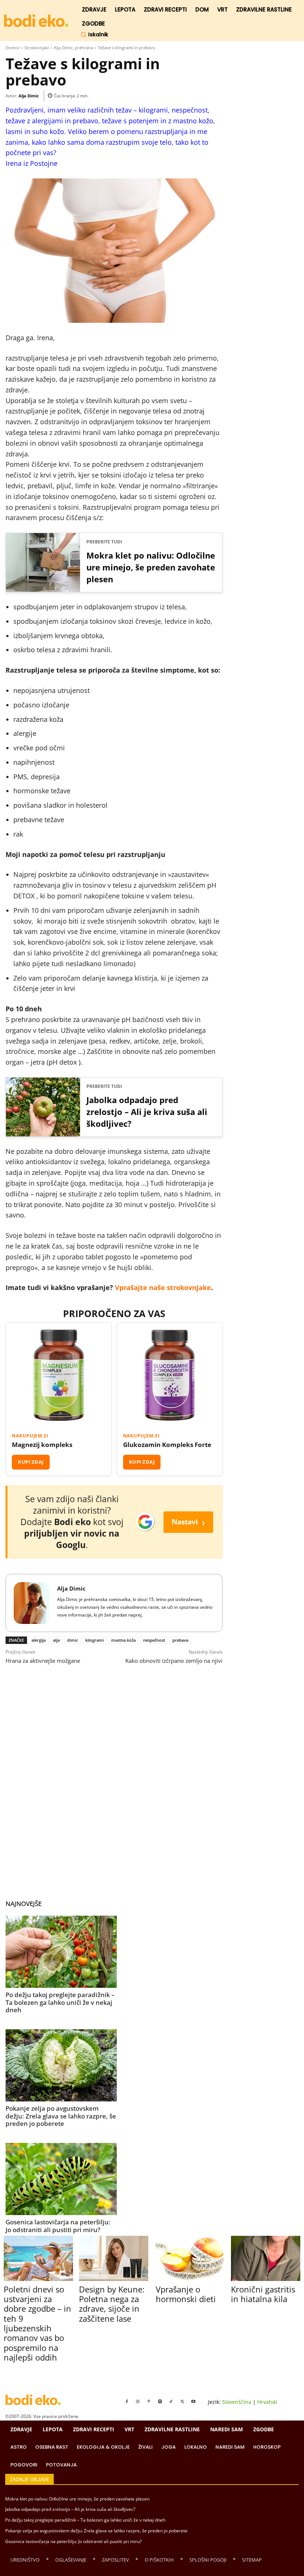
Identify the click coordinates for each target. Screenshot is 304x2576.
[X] (182, 2402)
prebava (180, 1640)
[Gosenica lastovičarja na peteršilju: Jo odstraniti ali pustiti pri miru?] (61, 2179)
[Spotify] (160, 2402)
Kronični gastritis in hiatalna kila (263, 2294)
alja (56, 1640)
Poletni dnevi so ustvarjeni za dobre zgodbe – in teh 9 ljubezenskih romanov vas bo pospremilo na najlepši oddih (37, 2323)
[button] (94, 34)
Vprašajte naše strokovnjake (163, 1287)
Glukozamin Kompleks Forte (167, 1445)
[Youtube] (194, 2402)
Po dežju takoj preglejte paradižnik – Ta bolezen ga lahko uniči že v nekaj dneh (60, 2002)
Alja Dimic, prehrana (73, 48)
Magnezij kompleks (42, 1445)
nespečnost (154, 1640)
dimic (72, 1640)
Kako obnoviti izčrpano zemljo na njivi (174, 1661)
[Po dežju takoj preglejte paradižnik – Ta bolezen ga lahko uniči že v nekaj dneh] (61, 1952)
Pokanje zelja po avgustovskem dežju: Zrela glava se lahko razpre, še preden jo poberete (61, 2116)
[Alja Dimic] (32, 1603)
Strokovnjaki (37, 48)
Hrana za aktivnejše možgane (43, 1661)
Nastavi (188, 1522)
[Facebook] (127, 2402)
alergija (39, 1640)
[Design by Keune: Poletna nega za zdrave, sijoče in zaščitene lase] (114, 2258)
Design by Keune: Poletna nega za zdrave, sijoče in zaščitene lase (112, 2304)
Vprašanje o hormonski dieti (186, 2294)
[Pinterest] (149, 2402)
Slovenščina (237, 2402)
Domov (13, 48)
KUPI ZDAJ (31, 1462)
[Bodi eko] (36, 21)
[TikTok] (171, 2402)
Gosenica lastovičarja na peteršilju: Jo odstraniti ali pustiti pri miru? (58, 2226)
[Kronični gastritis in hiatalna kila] (266, 2258)
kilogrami (95, 1640)
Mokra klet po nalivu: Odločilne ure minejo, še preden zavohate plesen (151, 567)
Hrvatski (267, 2402)
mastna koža (123, 1640)
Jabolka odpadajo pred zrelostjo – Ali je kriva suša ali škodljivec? (147, 1112)
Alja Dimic (29, 96)
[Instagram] (138, 2402)
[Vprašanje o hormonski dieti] (190, 2258)
